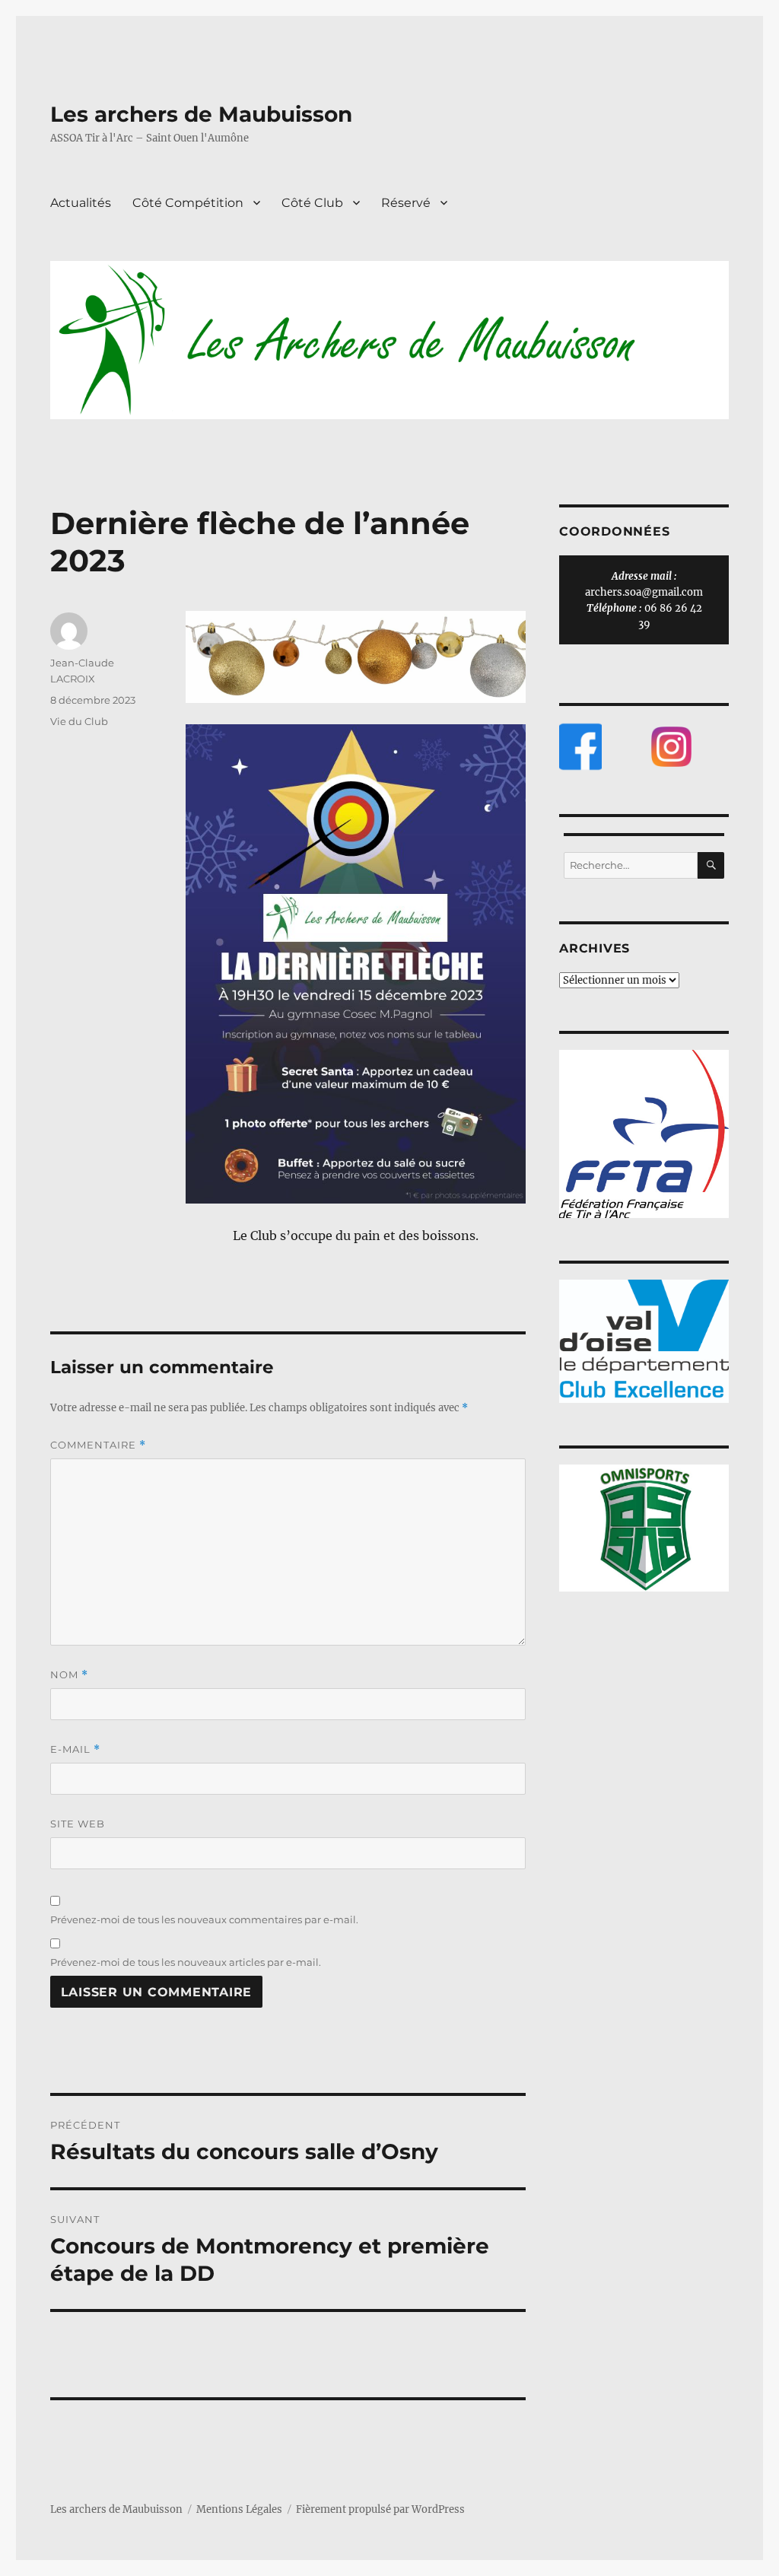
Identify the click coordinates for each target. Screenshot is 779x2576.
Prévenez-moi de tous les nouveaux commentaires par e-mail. (204, 1919)
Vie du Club (79, 721)
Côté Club (312, 203)
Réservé (406, 203)
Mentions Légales (239, 2509)
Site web (78, 1824)
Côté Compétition (188, 203)
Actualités (81, 203)
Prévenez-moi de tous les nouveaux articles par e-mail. (186, 1962)
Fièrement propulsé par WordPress (380, 2509)
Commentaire (98, 1445)
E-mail (75, 1749)
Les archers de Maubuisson (201, 114)
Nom (69, 1675)
